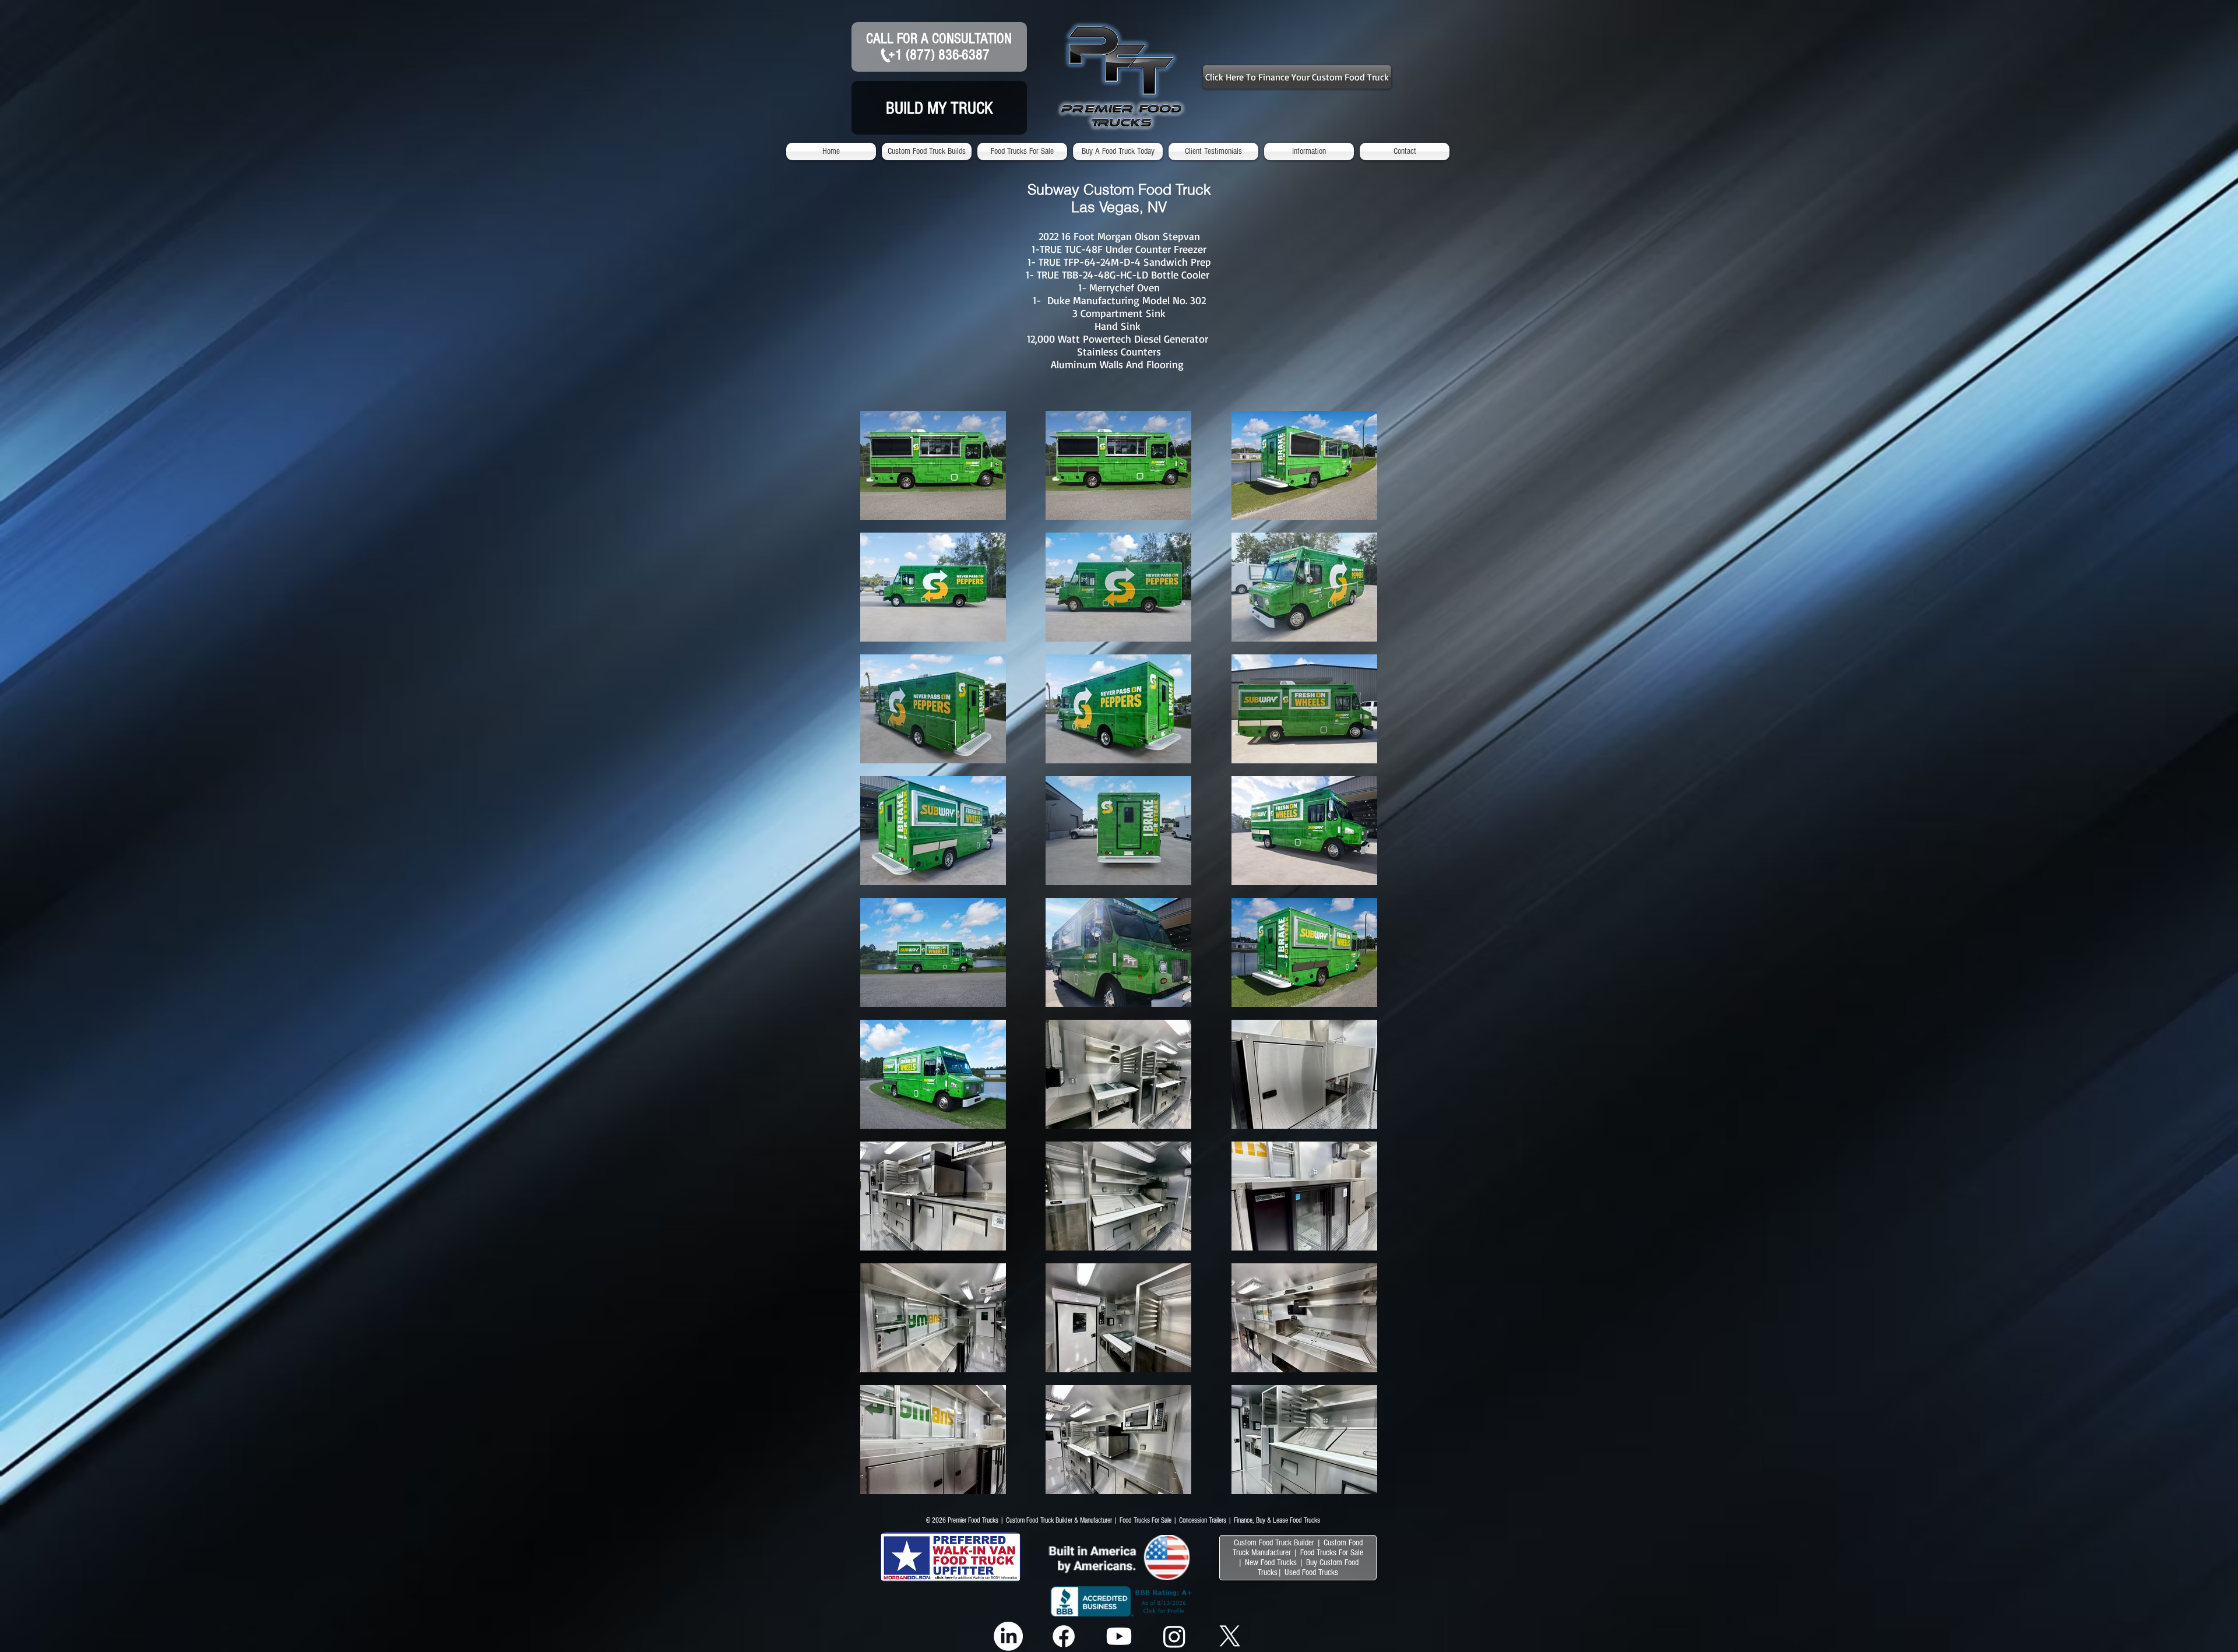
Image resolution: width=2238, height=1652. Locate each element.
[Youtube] (1119, 1636)
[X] (1230, 1636)
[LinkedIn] (1008, 1636)
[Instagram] (1174, 1636)
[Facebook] (1064, 1636)
